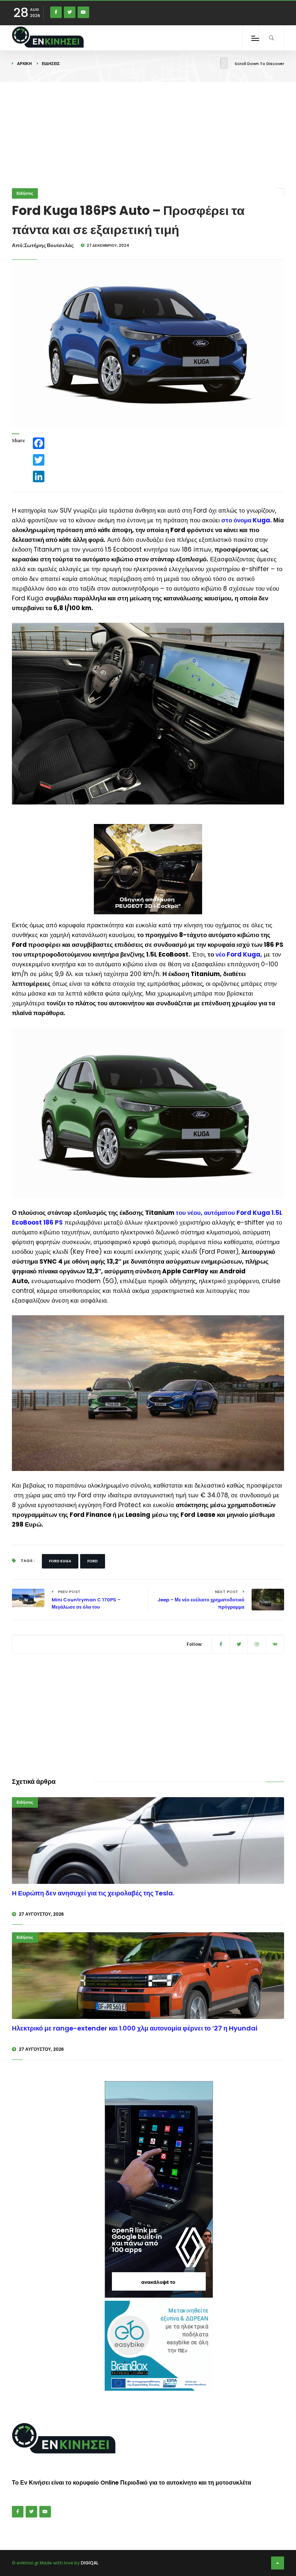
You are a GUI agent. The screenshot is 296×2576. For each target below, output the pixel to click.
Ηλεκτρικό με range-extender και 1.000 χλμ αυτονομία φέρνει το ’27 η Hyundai (135, 2028)
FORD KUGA (60, 1561)
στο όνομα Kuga (246, 520)
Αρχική (24, 64)
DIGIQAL (90, 2563)
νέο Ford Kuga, (239, 954)
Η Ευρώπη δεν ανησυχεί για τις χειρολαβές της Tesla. (93, 1893)
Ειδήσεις (51, 64)
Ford (93, 1561)
